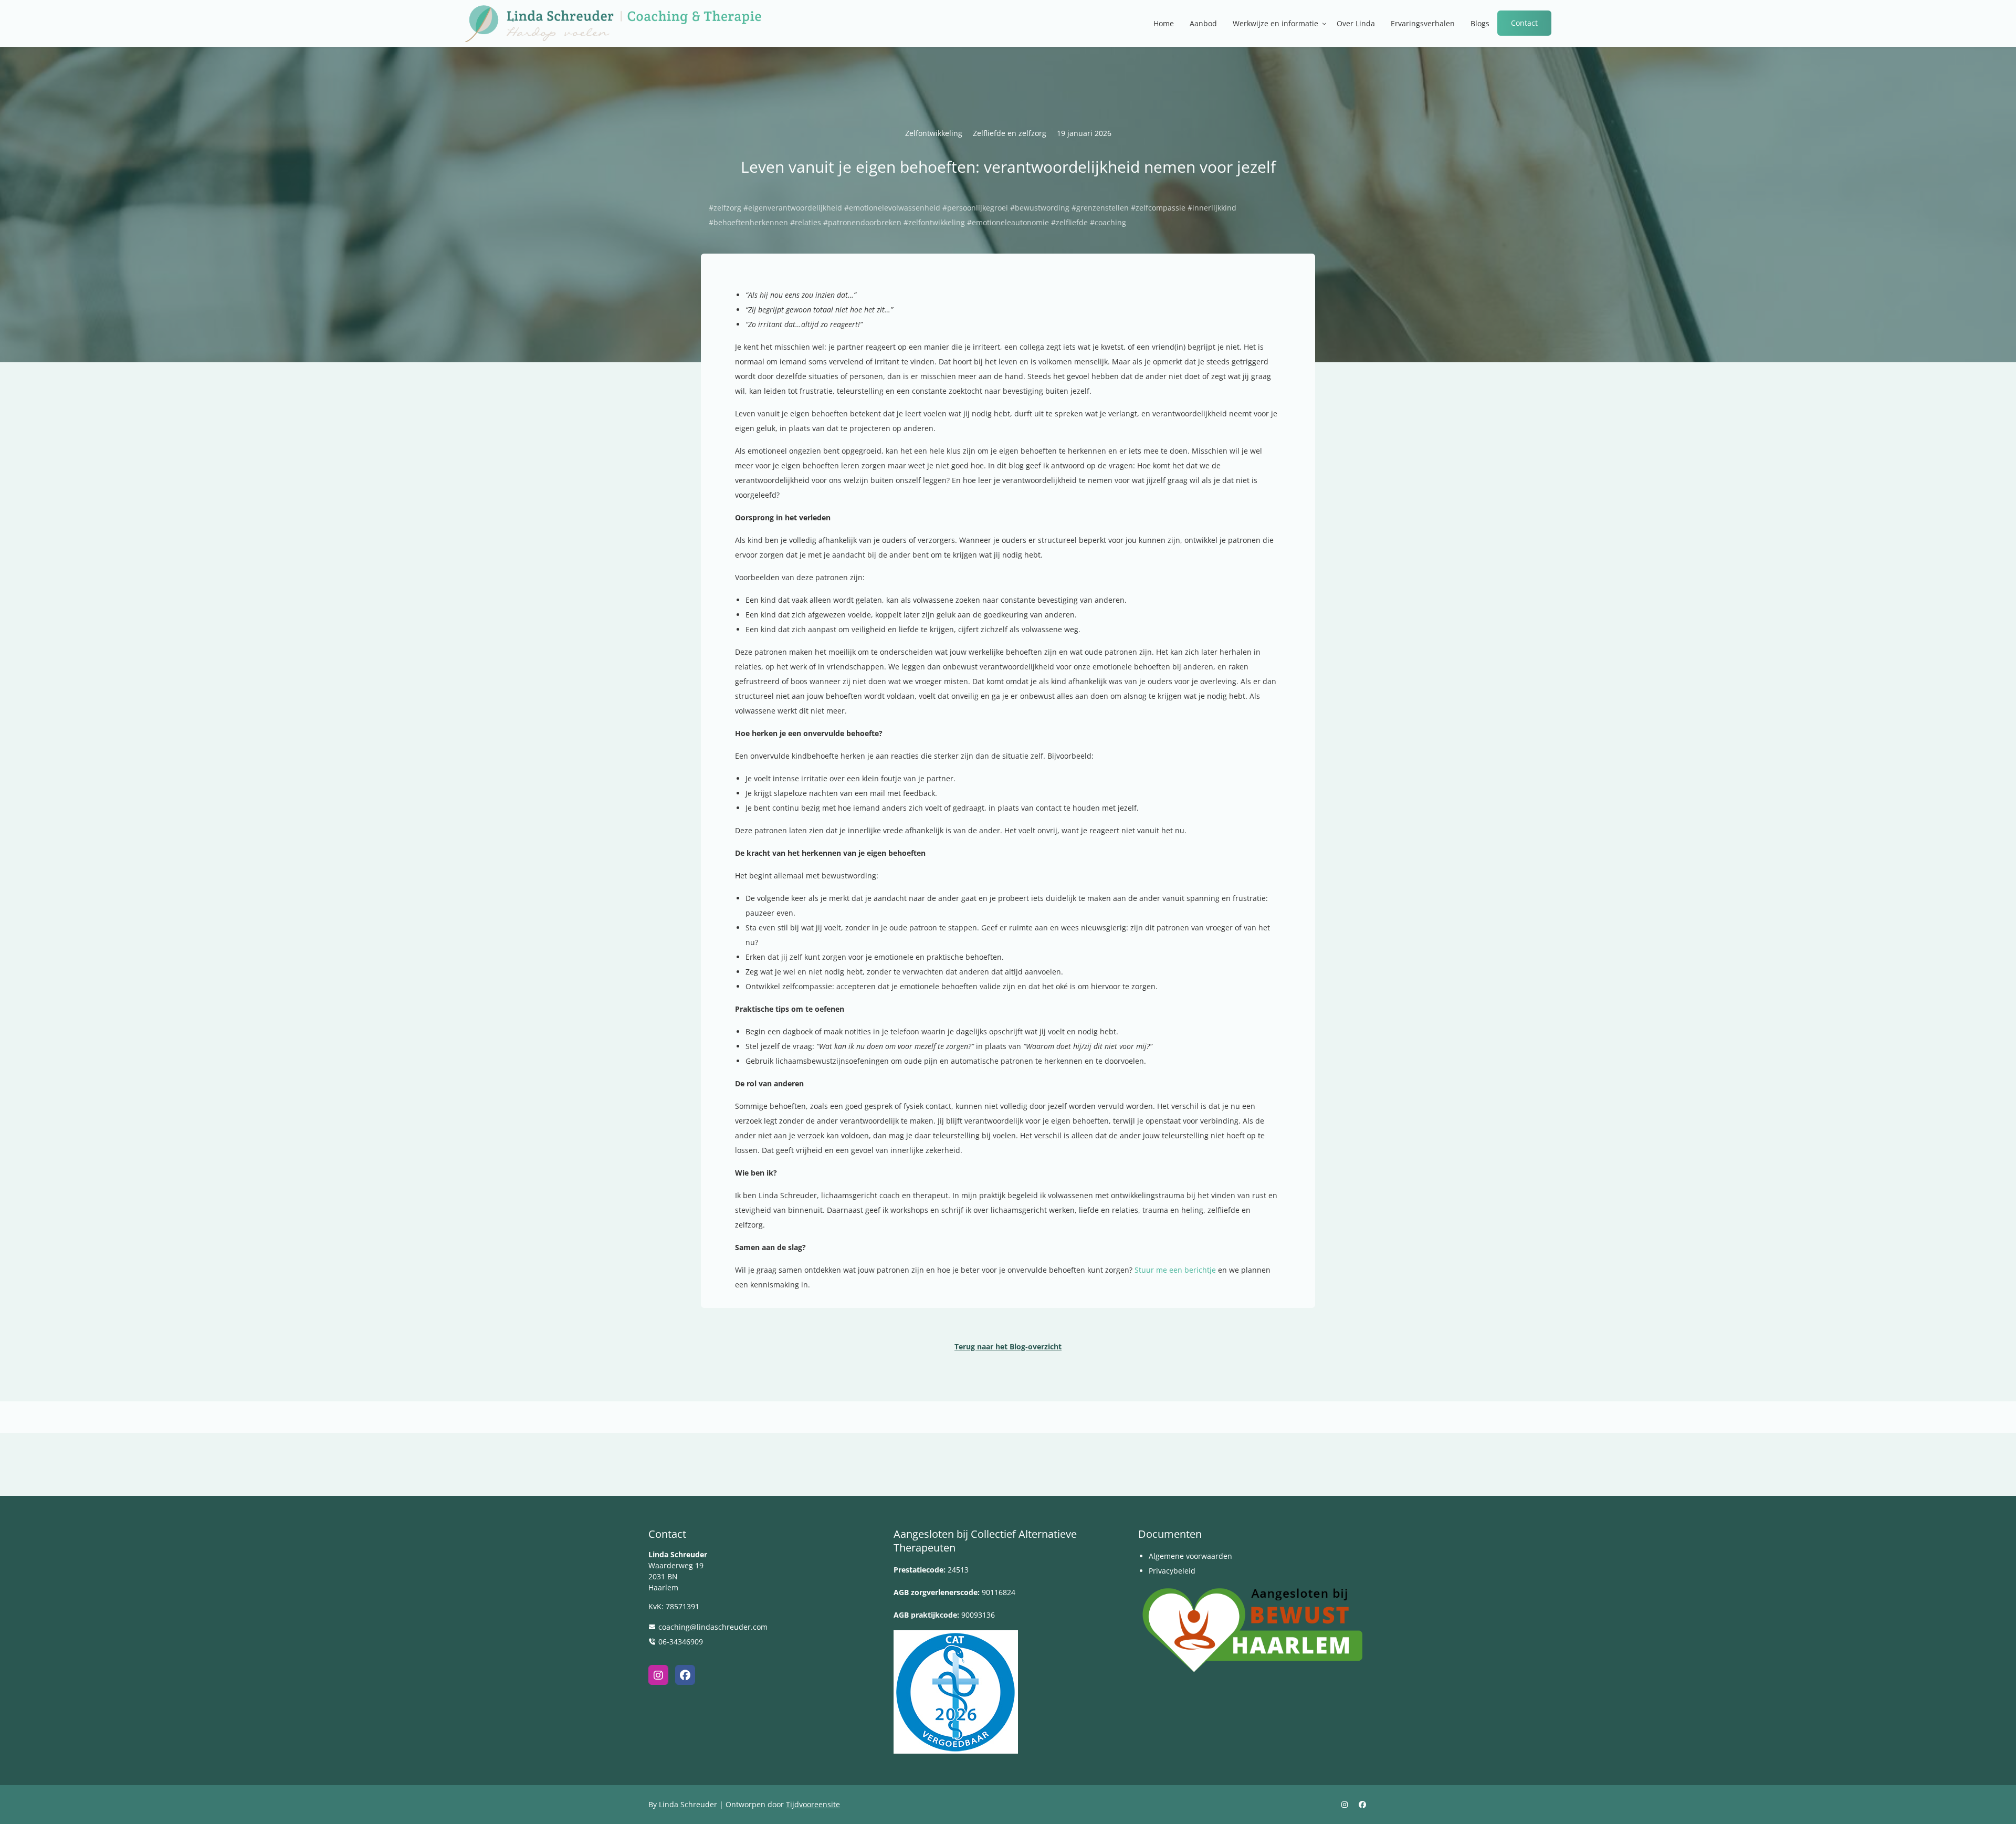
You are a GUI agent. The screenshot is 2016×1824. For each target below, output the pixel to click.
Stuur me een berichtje (1176, 1270)
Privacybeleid (1172, 1571)
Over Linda (1356, 23)
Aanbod (1203, 23)
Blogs (1480, 23)
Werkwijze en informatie (1275, 23)
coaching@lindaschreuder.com (713, 1627)
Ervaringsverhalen (1423, 23)
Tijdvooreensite (813, 1804)
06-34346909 (681, 1642)
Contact (1524, 23)
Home (1164, 23)
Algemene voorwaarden (1190, 1556)
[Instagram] (658, 1675)
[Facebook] (685, 1675)
